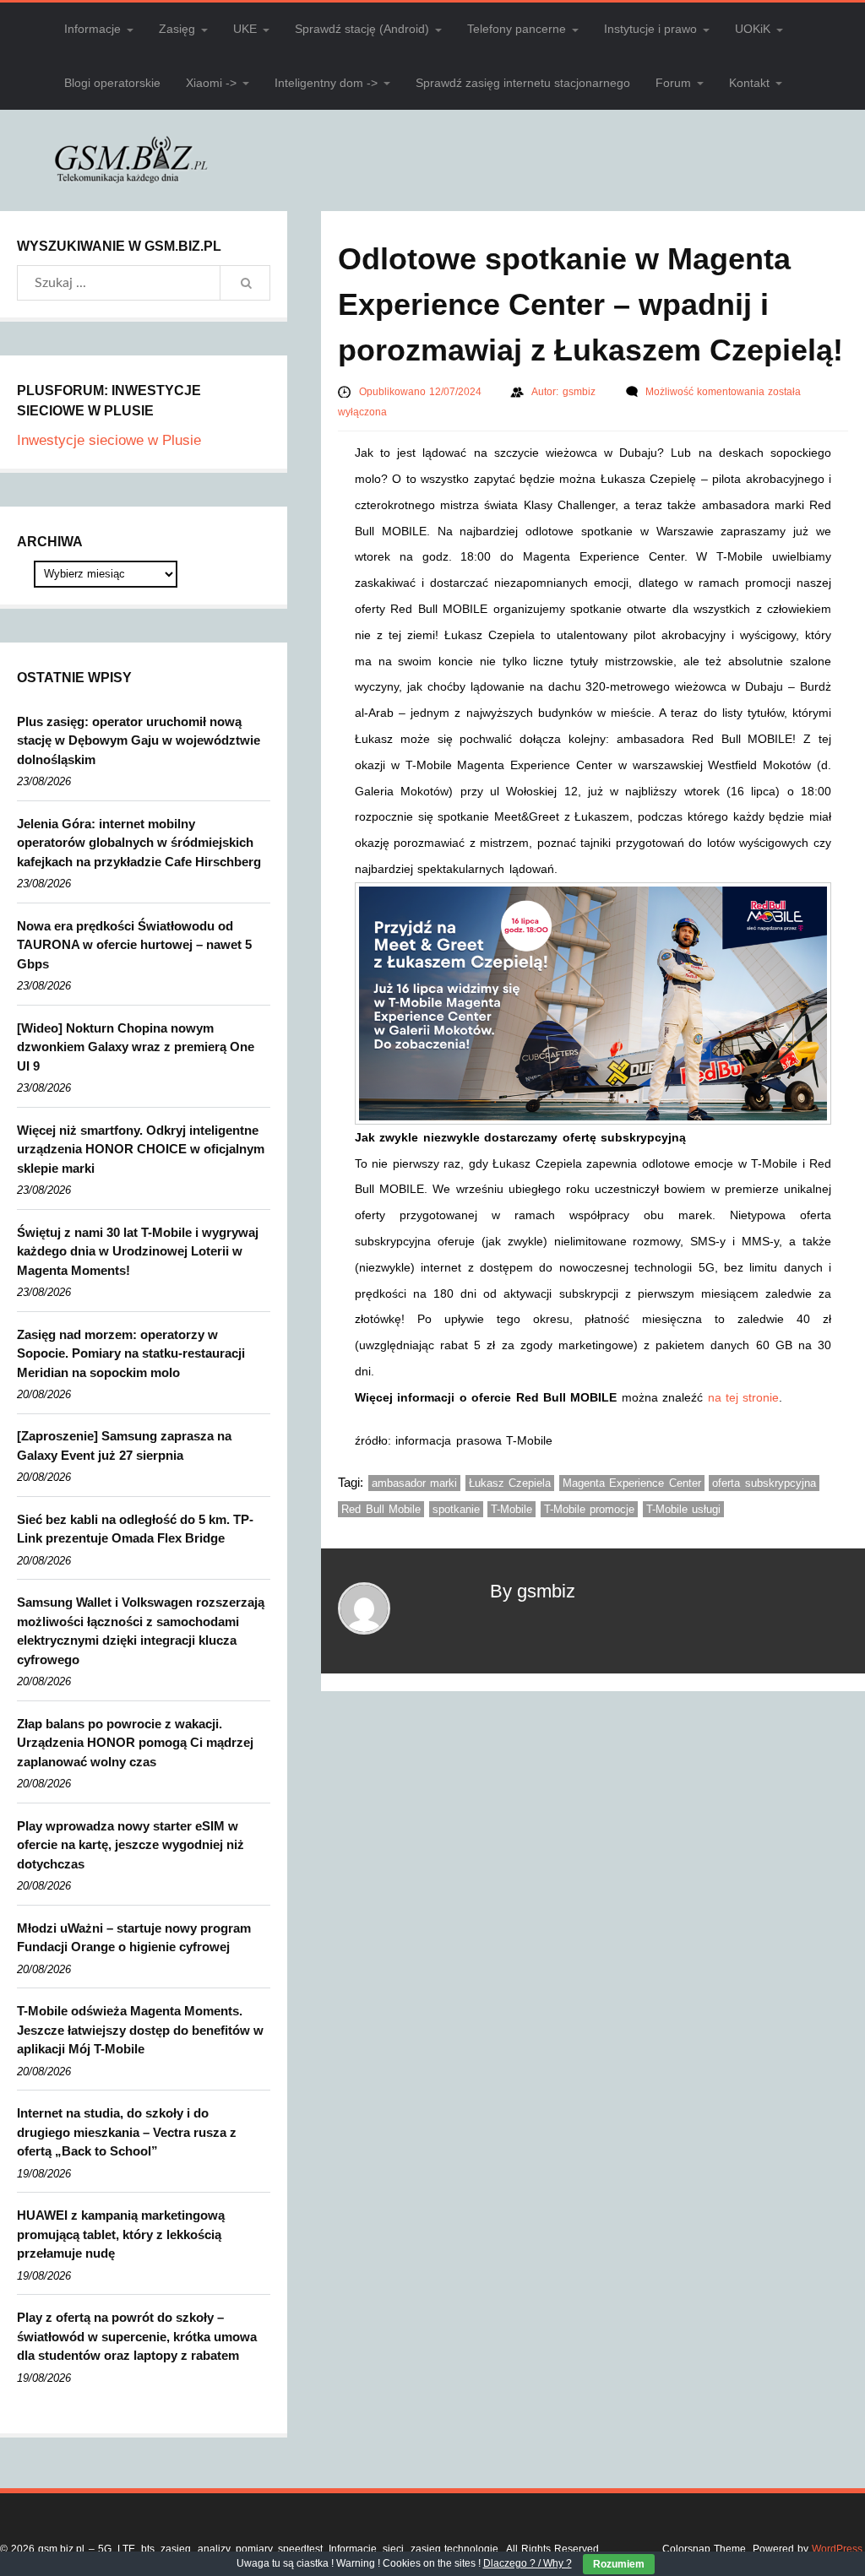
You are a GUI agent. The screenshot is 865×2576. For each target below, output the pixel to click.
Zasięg (177, 29)
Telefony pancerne (517, 29)
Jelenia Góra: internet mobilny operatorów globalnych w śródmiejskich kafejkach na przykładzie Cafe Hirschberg (139, 843)
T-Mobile (511, 1509)
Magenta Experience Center (632, 1483)
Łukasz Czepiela (510, 1483)
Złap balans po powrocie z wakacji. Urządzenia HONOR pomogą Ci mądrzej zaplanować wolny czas (135, 1743)
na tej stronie (744, 1397)
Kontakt (749, 83)
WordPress (837, 2549)
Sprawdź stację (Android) (362, 29)
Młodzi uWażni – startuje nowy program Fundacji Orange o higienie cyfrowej (134, 1938)
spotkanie (456, 1509)
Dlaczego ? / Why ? (528, 2563)
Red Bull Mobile (381, 1509)
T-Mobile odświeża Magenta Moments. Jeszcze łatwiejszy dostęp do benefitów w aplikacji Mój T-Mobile (140, 2030)
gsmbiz (581, 392)
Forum (673, 83)
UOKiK (753, 29)
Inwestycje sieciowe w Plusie (109, 440)
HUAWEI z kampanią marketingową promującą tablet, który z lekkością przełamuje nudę (121, 2234)
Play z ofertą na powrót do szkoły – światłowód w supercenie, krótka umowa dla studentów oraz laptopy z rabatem (137, 2336)
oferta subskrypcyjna (764, 1483)
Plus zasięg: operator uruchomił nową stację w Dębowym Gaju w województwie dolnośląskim (139, 740)
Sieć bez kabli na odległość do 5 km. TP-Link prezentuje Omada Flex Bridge (135, 1529)
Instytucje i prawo (650, 29)
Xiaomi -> (211, 83)
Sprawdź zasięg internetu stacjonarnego (523, 83)
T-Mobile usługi (684, 1509)
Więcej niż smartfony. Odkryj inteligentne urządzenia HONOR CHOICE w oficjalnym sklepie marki (141, 1149)
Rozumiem (619, 2564)
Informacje (92, 29)
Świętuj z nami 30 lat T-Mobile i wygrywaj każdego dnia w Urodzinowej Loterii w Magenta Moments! (138, 1251)
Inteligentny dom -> (326, 83)
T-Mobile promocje (590, 1509)
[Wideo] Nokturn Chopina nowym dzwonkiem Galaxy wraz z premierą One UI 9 (136, 1047)
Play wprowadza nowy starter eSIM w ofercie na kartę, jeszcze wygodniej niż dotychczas (131, 1845)
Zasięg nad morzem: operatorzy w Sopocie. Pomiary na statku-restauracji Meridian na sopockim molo (131, 1353)
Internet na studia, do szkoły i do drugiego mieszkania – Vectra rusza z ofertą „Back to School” (127, 2132)
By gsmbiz (533, 1591)
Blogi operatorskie (112, 83)
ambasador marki (415, 1483)
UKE (245, 29)
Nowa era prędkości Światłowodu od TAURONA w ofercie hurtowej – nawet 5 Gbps (134, 945)
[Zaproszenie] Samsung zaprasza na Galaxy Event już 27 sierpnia (124, 1445)
